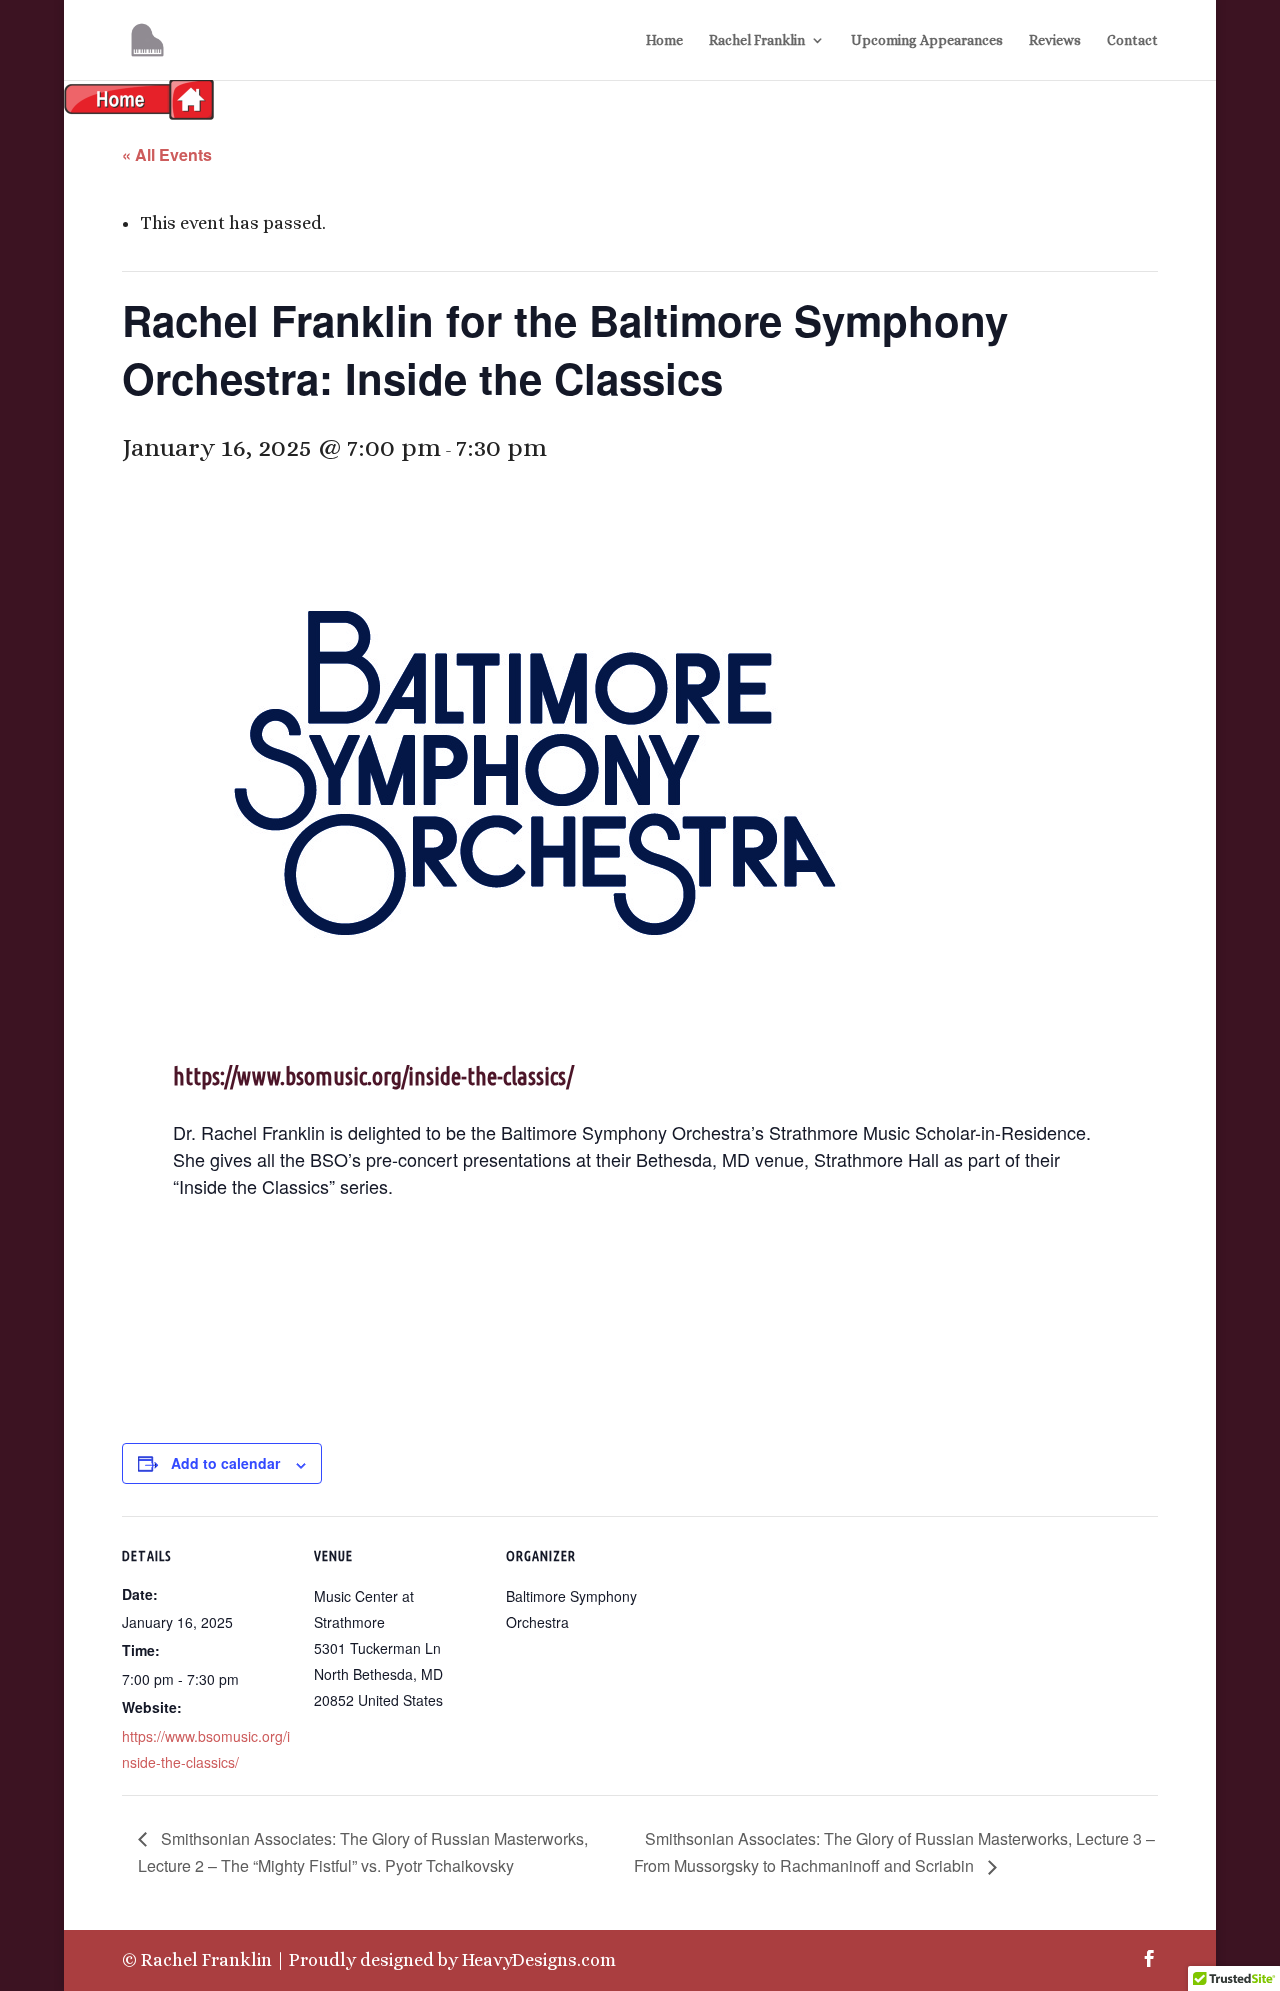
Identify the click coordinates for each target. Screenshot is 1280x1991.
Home (664, 40)
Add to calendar (225, 1463)
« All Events (167, 154)
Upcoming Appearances (927, 40)
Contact (1132, 40)
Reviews (1055, 40)
